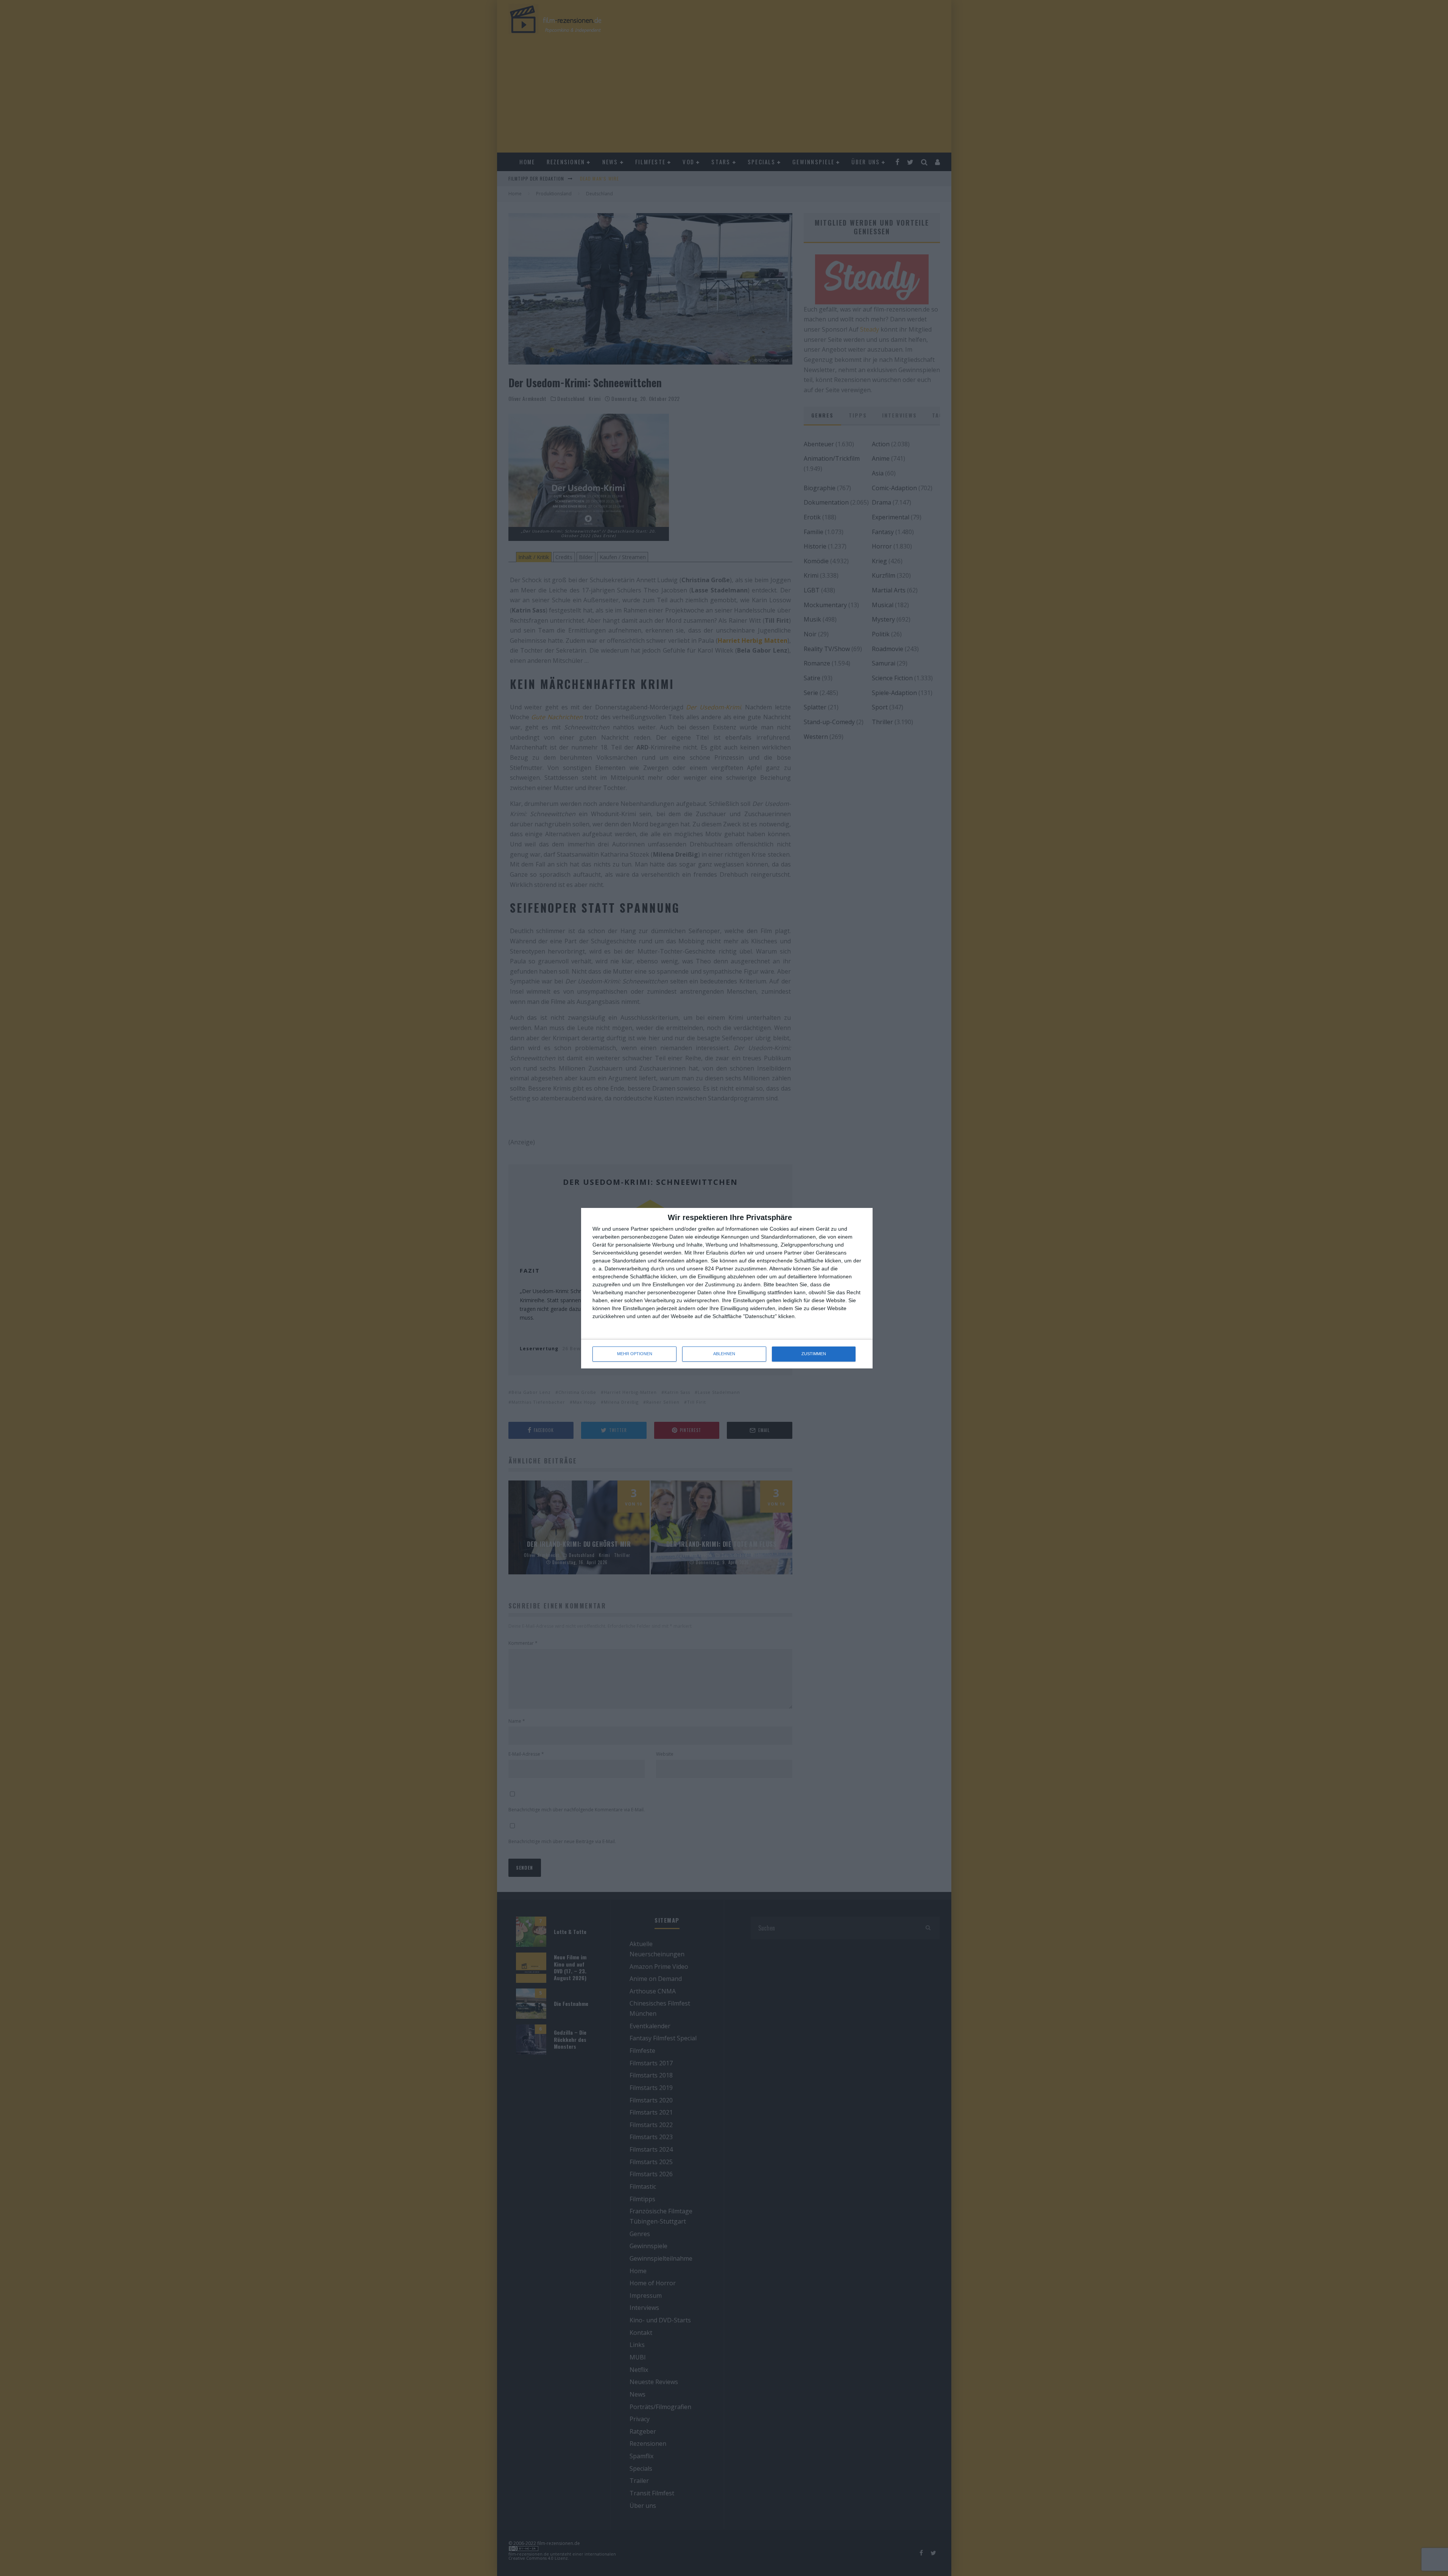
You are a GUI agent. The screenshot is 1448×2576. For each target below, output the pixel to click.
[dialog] (727, 1288)
